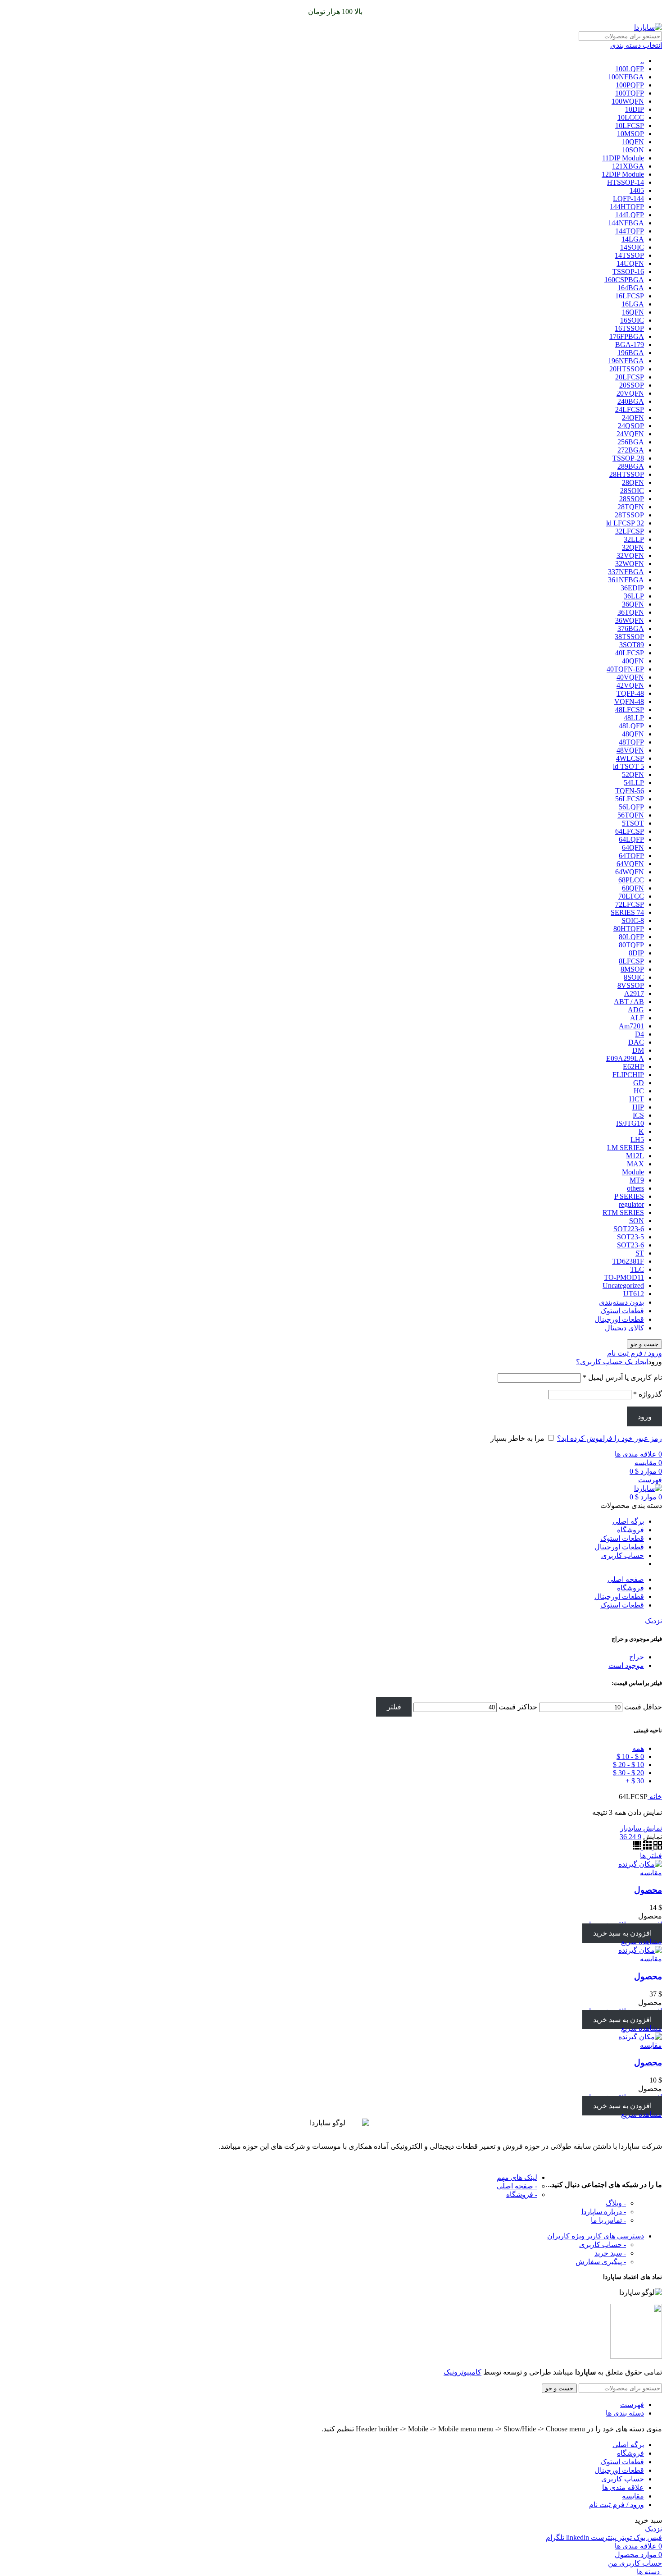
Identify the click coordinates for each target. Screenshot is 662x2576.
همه (638, 1748)
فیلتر (394, 1707)
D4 (639, 1034)
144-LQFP (628, 199)
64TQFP (631, 856)
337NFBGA (626, 572)
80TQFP (631, 945)
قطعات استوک (622, 1311)
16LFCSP (630, 296)
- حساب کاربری (603, 2245)
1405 (637, 190)
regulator (631, 1204)
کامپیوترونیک (462, 2372)
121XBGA (628, 166)
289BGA (631, 466)
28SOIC (632, 491)
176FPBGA (627, 336)
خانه (655, 1797)
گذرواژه (648, 1394)
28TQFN (631, 507)
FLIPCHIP (628, 1075)
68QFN (633, 888)
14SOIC (632, 247)
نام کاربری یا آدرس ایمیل (622, 1377)
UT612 (634, 1294)
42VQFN (630, 685)
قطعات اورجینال (619, 1319)
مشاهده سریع (642, 1942)
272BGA (631, 450)
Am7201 (631, 1026)
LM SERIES (626, 1148)
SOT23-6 (630, 1245)
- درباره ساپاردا (604, 2212)
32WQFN (630, 564)
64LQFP (631, 839)
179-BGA (630, 345)
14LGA (633, 239)
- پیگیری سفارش (601, 2262)
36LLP (634, 596)
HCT (637, 1099)
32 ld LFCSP (625, 523)
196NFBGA (626, 361)
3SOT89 (632, 645)
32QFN (633, 547)
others (635, 1188)
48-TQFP (630, 693)
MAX (635, 1164)
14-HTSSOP (626, 182)
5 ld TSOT (628, 766)
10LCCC (631, 117)
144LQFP (630, 215)
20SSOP (632, 385)
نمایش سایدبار (641, 1828)
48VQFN (630, 750)
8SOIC (634, 977)
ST (640, 1253)
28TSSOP (629, 515)
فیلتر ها (651, 1856)
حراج (637, 1657)
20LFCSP (630, 377)
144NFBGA (626, 223)
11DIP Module (623, 158)
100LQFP (630, 69)
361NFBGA (626, 580)
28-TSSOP (628, 458)
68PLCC (631, 880)
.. (642, 61)
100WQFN (628, 101)
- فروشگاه (522, 2195)
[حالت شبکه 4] (637, 1847)
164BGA (631, 288)
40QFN (633, 661)
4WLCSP (630, 758)
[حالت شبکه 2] (657, 1847)
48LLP (634, 718)
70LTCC (631, 896)
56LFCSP (630, 799)
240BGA (631, 401)
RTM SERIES (623, 1213)
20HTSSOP (627, 369)
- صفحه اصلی (517, 2186)
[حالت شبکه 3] (646, 1847)
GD (639, 1083)
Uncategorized (623, 1286)
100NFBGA (626, 77)
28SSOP (632, 499)
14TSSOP (629, 255)
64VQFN (630, 864)
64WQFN (630, 872)
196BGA (631, 353)
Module (633, 1172)
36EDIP (632, 588)
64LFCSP (630, 831)
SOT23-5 (630, 1237)
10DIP (635, 109)
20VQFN (630, 393)
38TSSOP (629, 637)
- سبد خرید (610, 2253)
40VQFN (630, 677)
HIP (638, 1107)
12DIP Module (623, 174)
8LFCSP (631, 961)
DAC (636, 1042)
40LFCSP (630, 653)
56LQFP (631, 807)
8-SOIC (633, 920)
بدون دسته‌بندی (621, 1302)
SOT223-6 (629, 1229)
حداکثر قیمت (518, 1707)
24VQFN (630, 434)
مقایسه (633, 2496)
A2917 (634, 993)
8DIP (636, 953)
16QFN (633, 312)
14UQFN (630, 263)
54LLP (634, 783)
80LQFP (631, 937)
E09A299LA (625, 1058)
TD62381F (628, 1261)
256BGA (631, 442)
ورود (645, 1417)
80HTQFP (629, 929)
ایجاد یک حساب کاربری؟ (612, 1362)
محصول (648, 1890)
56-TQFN (630, 791)
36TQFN (631, 612)
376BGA (631, 628)
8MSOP (632, 969)
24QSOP (631, 426)
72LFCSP (630, 904)
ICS (638, 1115)
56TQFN (631, 815)
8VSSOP (631, 985)
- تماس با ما (608, 2220)
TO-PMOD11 (624, 1277)
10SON (633, 150)
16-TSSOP (628, 272)
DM (638, 1050)
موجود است (626, 1665)
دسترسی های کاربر (596, 2236)
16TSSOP (629, 328)
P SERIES (629, 1196)
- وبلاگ (616, 2203)
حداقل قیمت (643, 1707)
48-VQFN (629, 701)
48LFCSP (630, 710)
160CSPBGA (624, 280)
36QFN (633, 604)
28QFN (633, 482)
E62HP (633, 1066)
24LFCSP (630, 409)
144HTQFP (627, 207)
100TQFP (630, 93)
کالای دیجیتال (624, 1328)
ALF (637, 1018)
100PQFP (630, 85)
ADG (636, 1010)
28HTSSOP (627, 474)
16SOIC (632, 320)
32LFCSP (630, 531)
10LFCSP (630, 126)
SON (637, 1221)
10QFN (633, 142)
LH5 (637, 1140)
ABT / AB (629, 1002)
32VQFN (630, 555)
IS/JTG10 (630, 1123)
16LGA (633, 304)
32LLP (634, 539)
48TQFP (631, 742)
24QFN (633, 418)
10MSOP (630, 134)
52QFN (633, 774)
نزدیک (653, 1621)
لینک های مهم (517, 2177)
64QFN (633, 847)
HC (639, 1091)
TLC (637, 1269)
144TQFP (630, 231)
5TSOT (633, 823)
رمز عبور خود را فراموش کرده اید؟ (610, 1438)
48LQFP (631, 726)
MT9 (637, 1180)
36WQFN (630, 620)
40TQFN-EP (625, 669)
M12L (635, 1156)
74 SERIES (627, 912)
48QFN (633, 734)
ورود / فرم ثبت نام (617, 2505)
